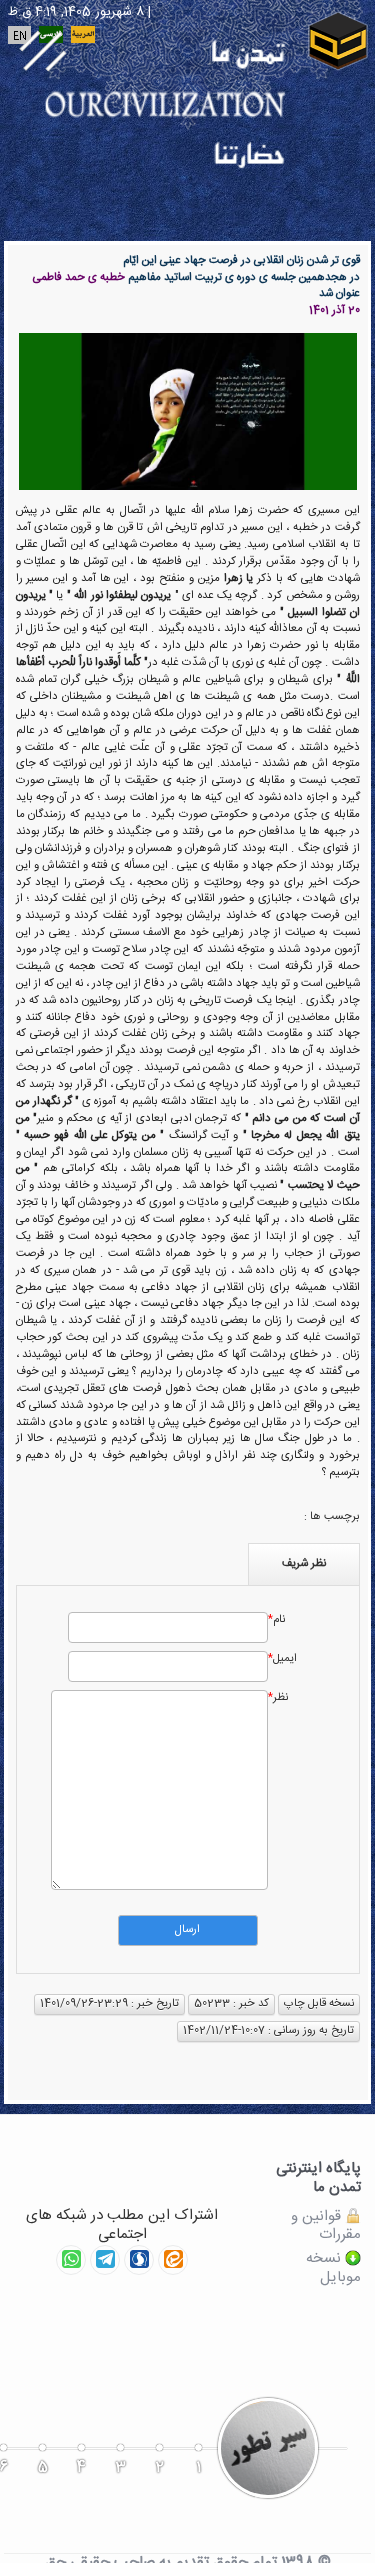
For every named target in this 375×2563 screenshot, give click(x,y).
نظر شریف (304, 1563)
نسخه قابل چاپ (319, 2003)
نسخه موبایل (333, 2269)
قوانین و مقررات (326, 2227)
